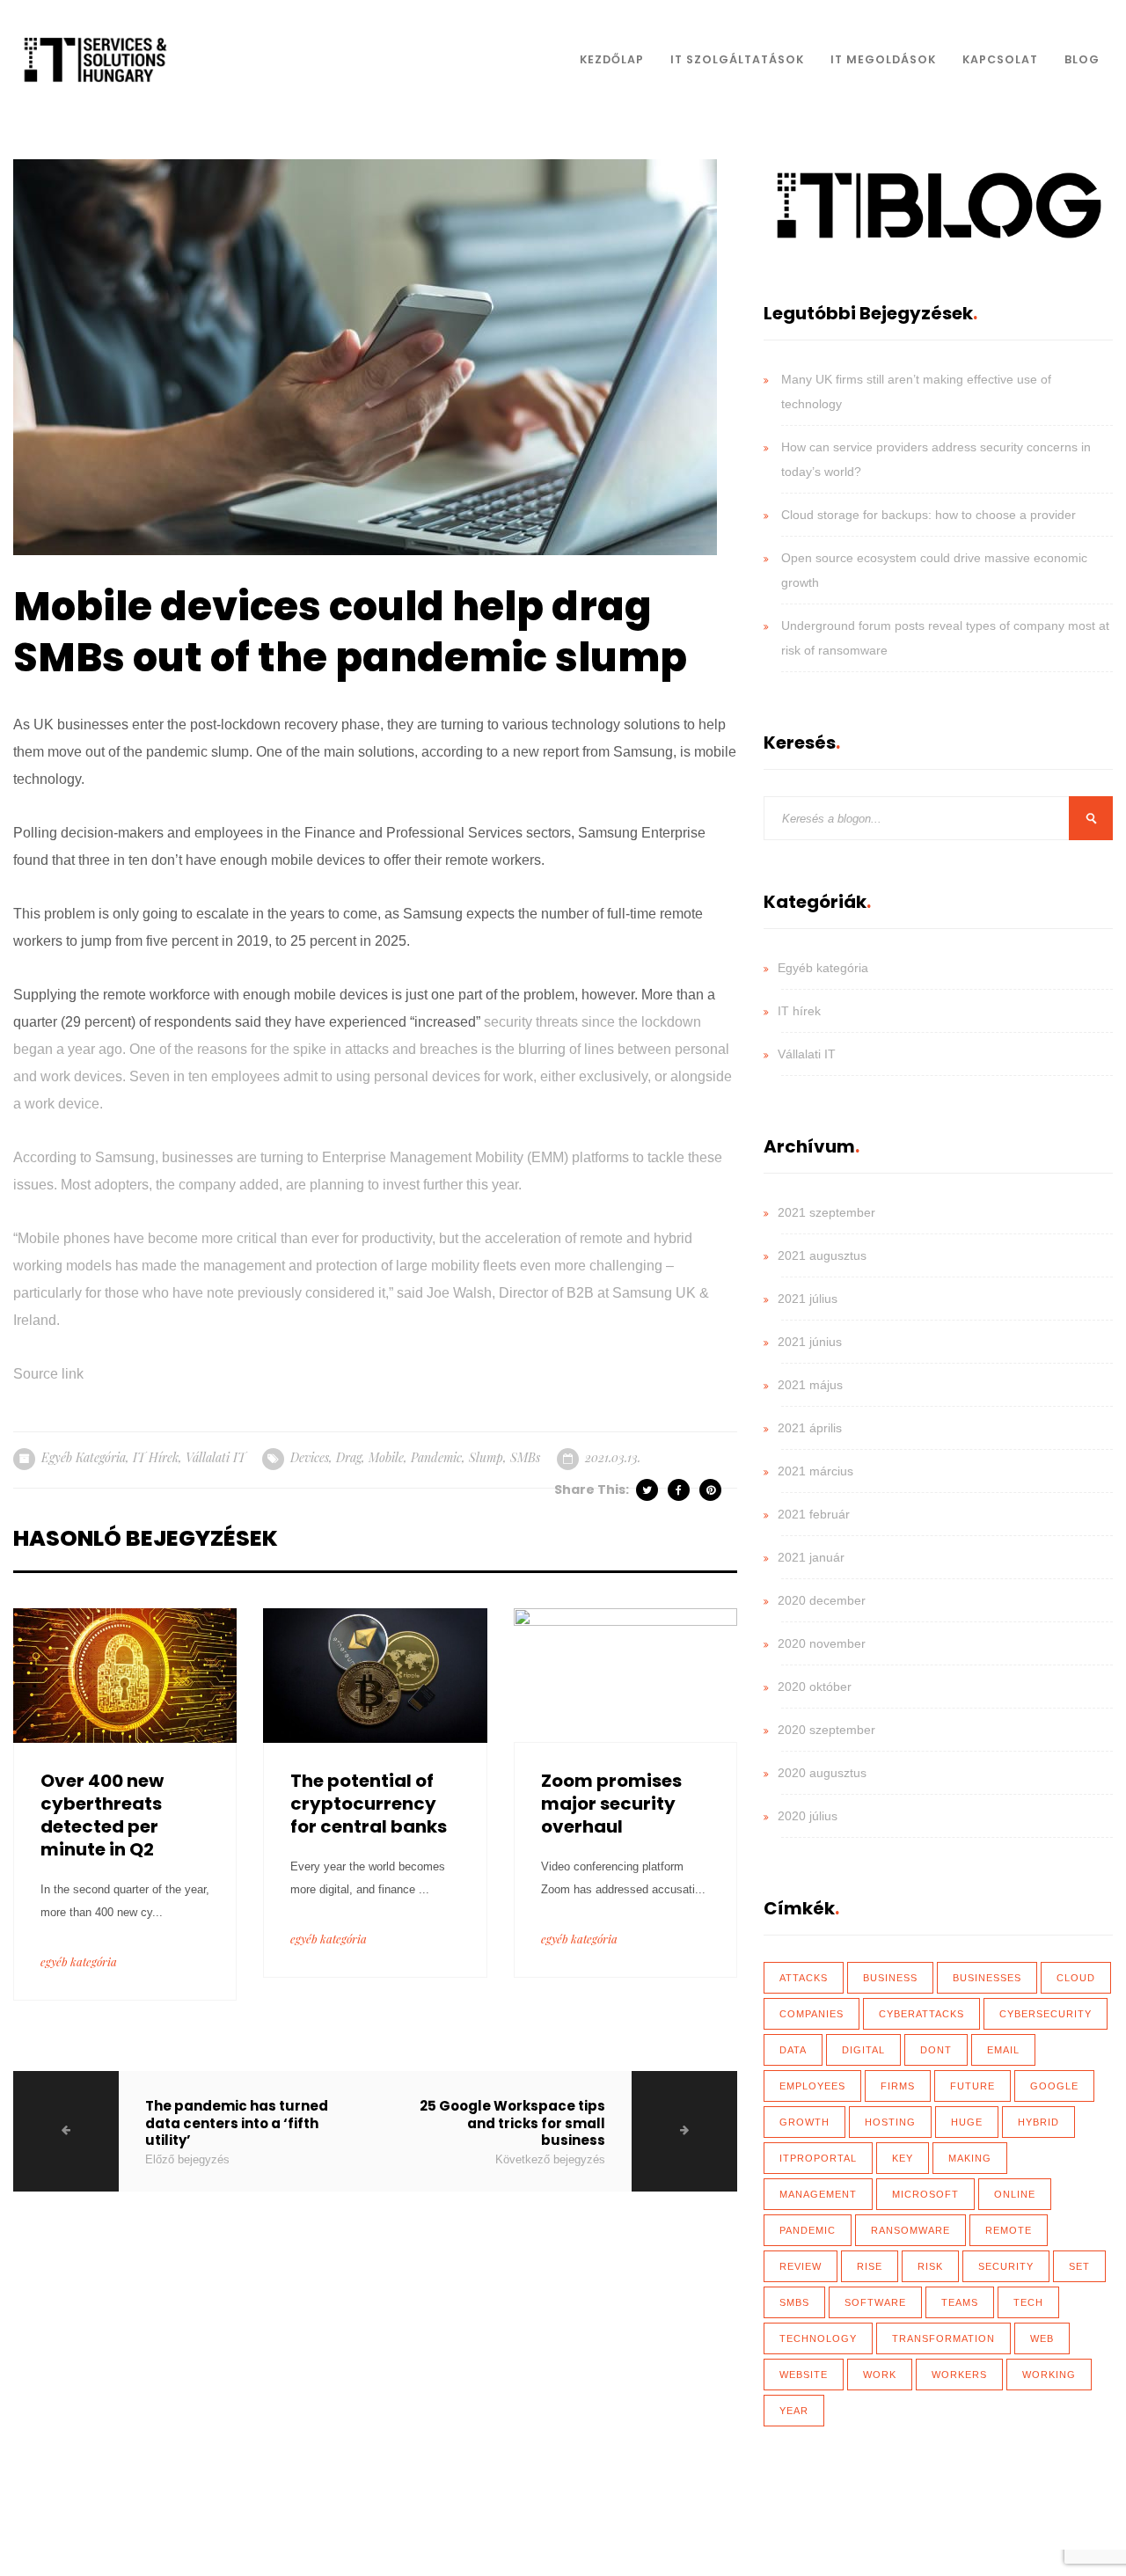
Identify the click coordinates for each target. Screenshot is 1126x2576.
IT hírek (156, 1457)
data (793, 2050)
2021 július (808, 1299)
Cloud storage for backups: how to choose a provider (929, 515)
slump (486, 1457)
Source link (48, 1374)
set (1079, 2266)
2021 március (815, 1471)
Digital (863, 2050)
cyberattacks (921, 2014)
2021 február (814, 1514)
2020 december (822, 1600)
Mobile (386, 1457)
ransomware (910, 2230)
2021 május (810, 1385)
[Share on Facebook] (680, 1490)
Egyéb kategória (84, 1457)
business (890, 1978)
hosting (890, 2122)
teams (960, 2302)
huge (967, 2122)
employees (812, 2086)
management (818, 2194)
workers (959, 2375)
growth (804, 2122)
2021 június (810, 1342)
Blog (1082, 59)
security (1006, 2266)
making (970, 2158)
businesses (987, 1978)
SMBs (525, 1457)
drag (349, 1457)
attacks (804, 1978)
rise (870, 2266)
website (804, 2375)
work (880, 2375)
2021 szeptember (826, 1212)
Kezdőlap (612, 59)
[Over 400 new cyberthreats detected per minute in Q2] (125, 1674)
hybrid (1038, 2122)
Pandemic (436, 1457)
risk (930, 2266)
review (801, 2266)
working (1049, 2375)
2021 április (810, 1428)
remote (1009, 2230)
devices (310, 1457)
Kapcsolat (1000, 59)
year (794, 2411)
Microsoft (925, 2194)
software (875, 2302)
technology (818, 2338)
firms (898, 2086)
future (972, 2086)
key (903, 2158)
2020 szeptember (826, 1730)
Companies (812, 2014)
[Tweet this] (648, 1490)
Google (1054, 2086)
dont (936, 2050)
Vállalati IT (216, 1457)
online (1015, 2194)
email (1003, 2050)
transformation (943, 2338)
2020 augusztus (822, 1773)
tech (1028, 2302)
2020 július (808, 1816)
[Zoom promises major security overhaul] (625, 1674)
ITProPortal (818, 2158)
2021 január (811, 1557)
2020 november (822, 1643)
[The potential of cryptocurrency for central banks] (375, 1674)
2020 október (815, 1687)
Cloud (1076, 1978)
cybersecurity (1046, 2014)
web (1042, 2338)
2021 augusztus (822, 1255)
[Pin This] (712, 1490)
